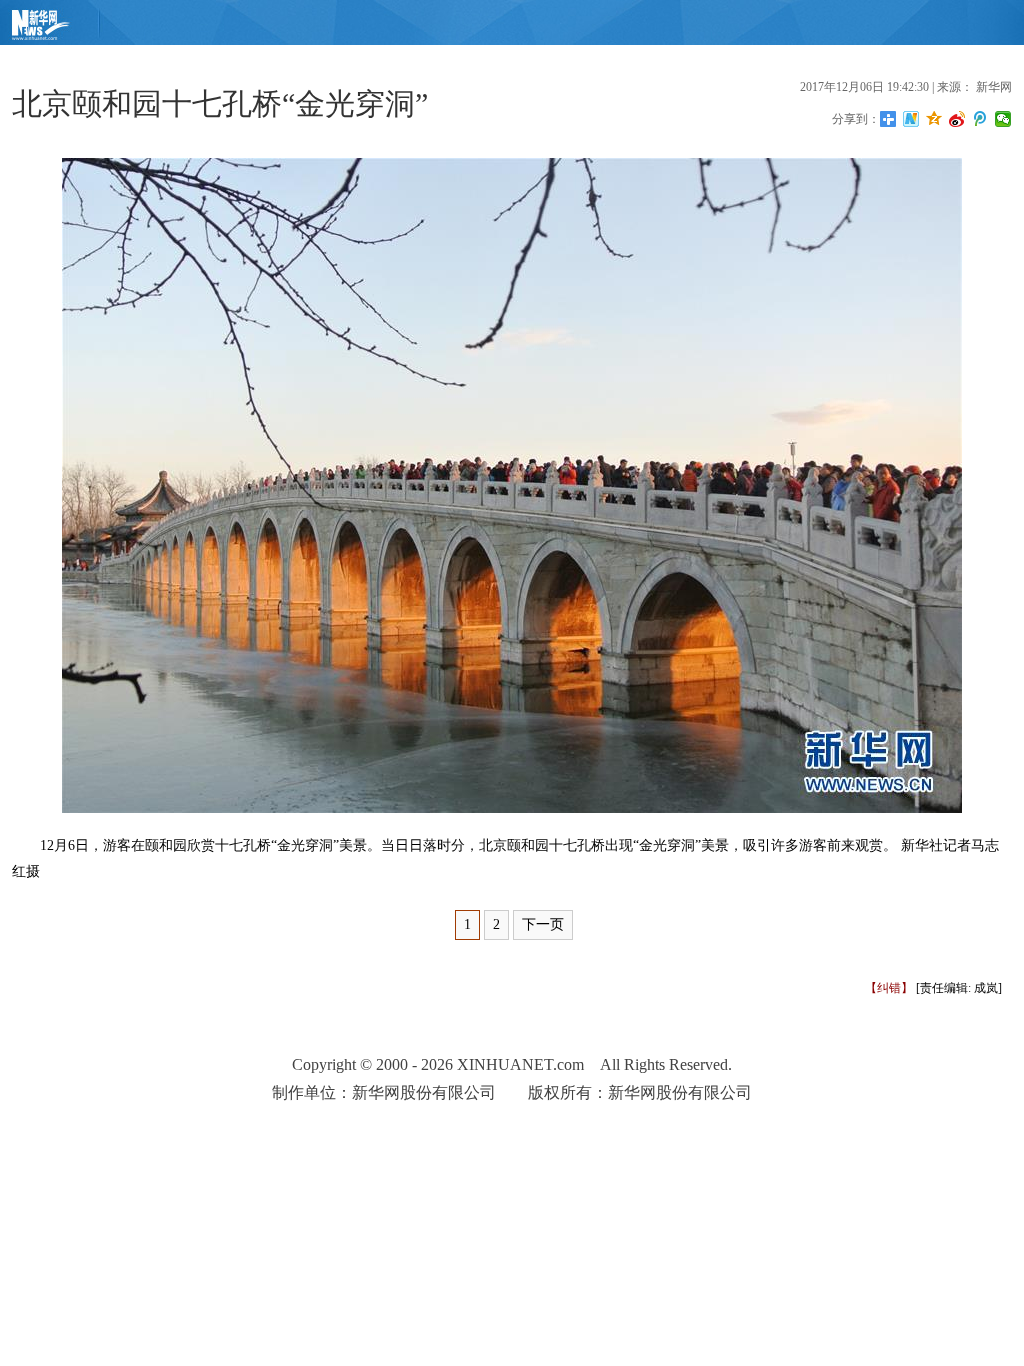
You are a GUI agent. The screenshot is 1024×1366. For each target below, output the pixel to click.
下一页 (543, 924)
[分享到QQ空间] (934, 119)
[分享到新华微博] (911, 119)
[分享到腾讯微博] (980, 119)
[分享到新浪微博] (957, 119)
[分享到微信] (1003, 119)
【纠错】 (889, 988)
